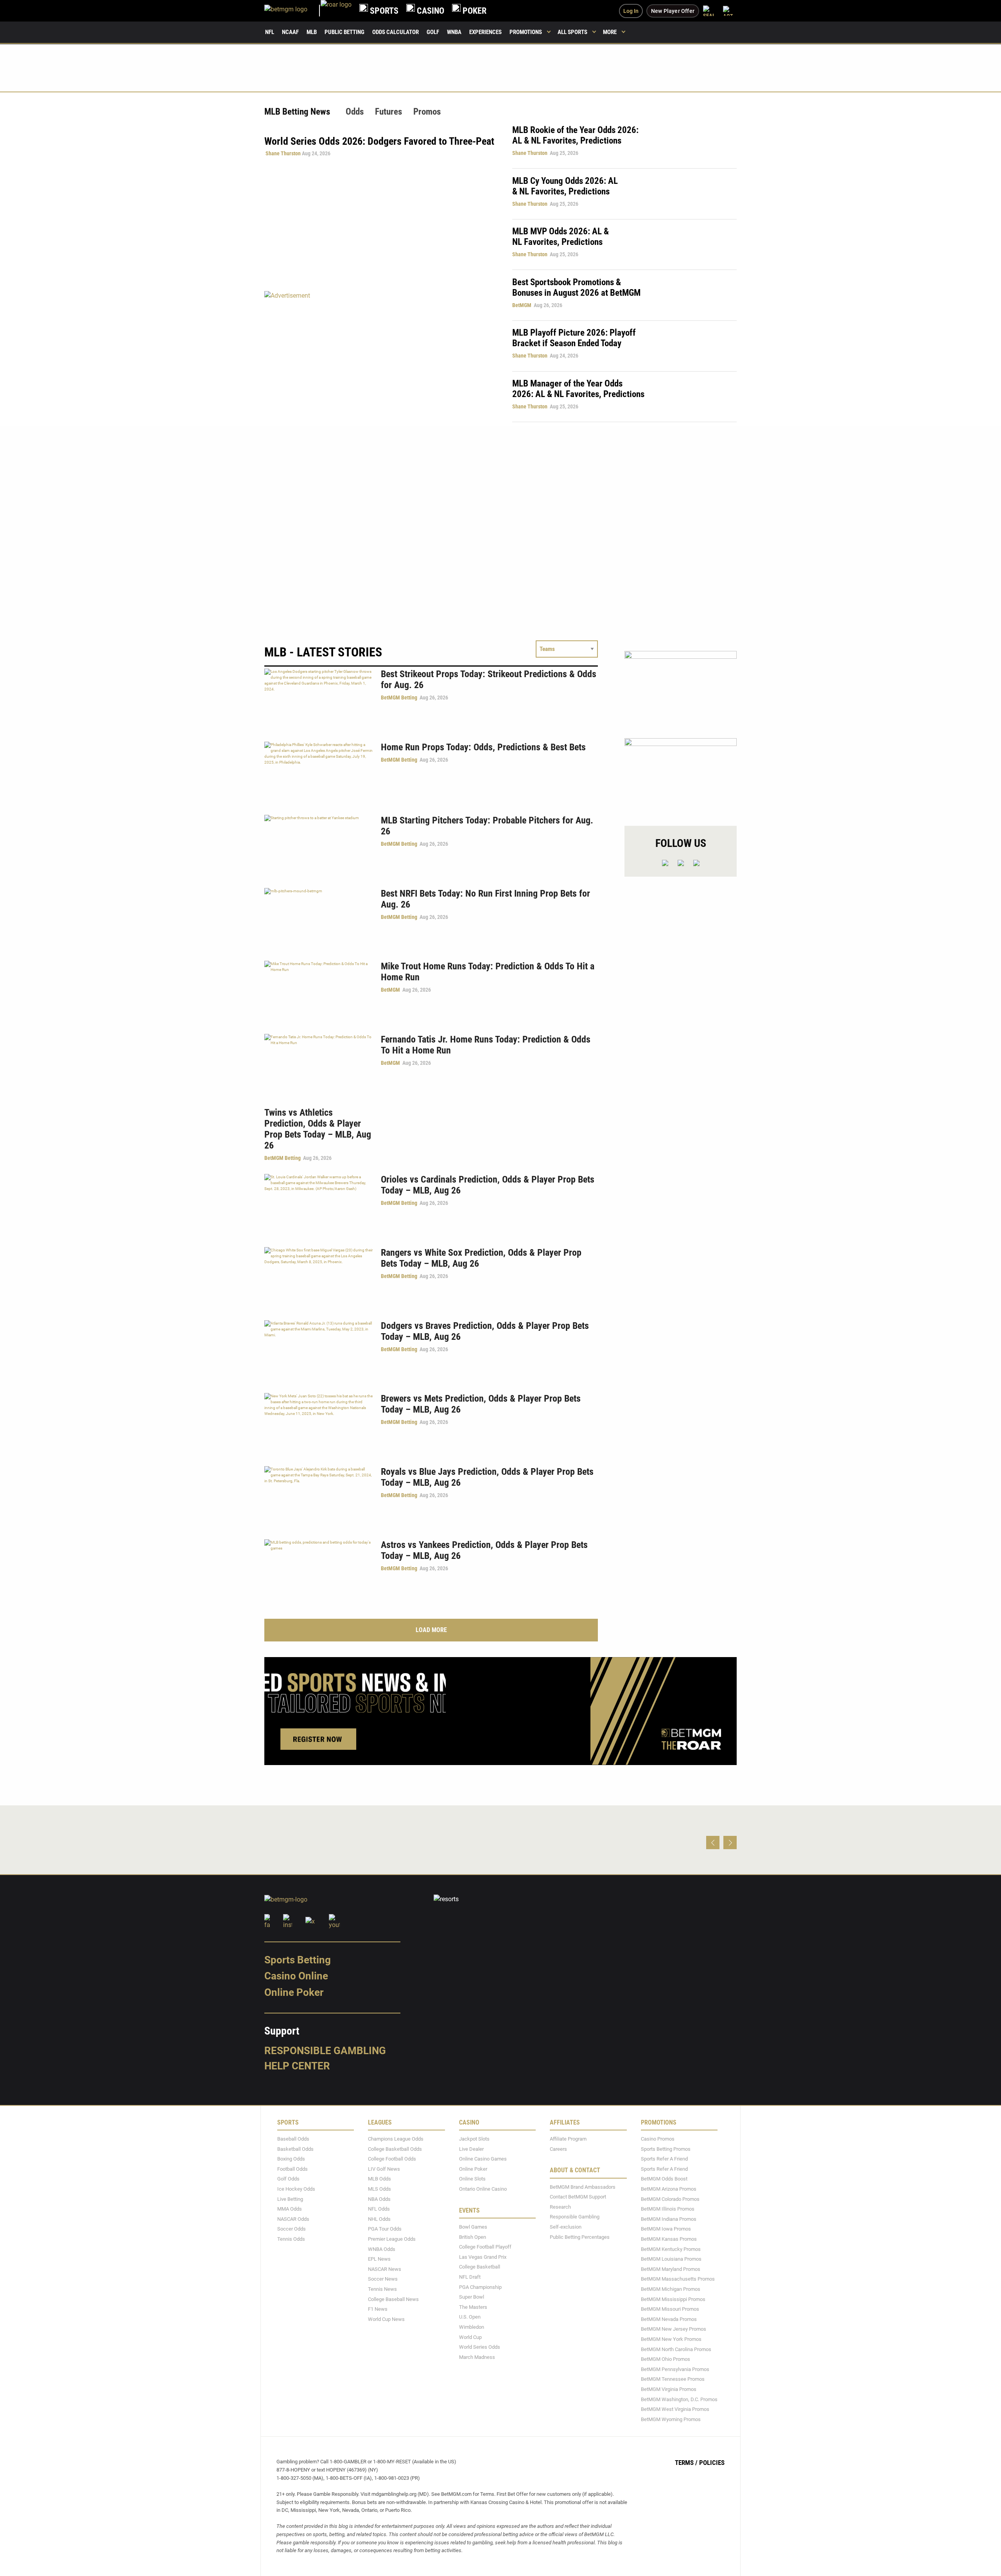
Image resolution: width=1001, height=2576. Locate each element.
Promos (427, 112)
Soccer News (383, 2279)
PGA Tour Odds (385, 2229)
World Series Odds (480, 2347)
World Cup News (386, 2319)
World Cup (470, 2337)
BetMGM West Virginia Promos (675, 2409)
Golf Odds (288, 2179)
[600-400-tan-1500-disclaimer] (681, 688)
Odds (355, 112)
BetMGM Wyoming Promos (671, 2419)
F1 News (378, 2309)
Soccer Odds (292, 2229)
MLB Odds (379, 2179)
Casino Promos (658, 2139)
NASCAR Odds (293, 2219)
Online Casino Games (483, 2159)
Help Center (297, 2066)
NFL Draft (470, 2277)
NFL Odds (379, 2209)
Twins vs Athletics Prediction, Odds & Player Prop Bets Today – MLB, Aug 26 (318, 1129)
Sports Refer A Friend (664, 2159)
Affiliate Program (568, 2139)
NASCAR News (385, 2269)
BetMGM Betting (399, 697)
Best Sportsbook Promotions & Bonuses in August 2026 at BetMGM (576, 288)
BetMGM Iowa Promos (666, 2229)
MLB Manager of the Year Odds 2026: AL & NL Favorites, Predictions (578, 389)
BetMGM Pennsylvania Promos (675, 2369)
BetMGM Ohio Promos (666, 2359)
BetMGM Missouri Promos (670, 2309)
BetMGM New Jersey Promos (674, 2329)
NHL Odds (379, 2219)
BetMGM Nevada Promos (669, 2319)
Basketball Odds (295, 2149)
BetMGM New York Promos (671, 2339)
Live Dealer (471, 2149)
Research (560, 2207)
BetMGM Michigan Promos (671, 2289)
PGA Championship (480, 2287)
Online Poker (294, 1992)
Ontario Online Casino (483, 2189)
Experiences (485, 32)
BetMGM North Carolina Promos (676, 2349)
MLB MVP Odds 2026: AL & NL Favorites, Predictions (561, 237)
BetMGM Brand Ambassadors (583, 2187)
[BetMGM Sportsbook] (292, 11)
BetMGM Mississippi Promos (673, 2299)
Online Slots (472, 2179)
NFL (270, 32)
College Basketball (480, 2267)
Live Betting (290, 2199)
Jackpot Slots (474, 2139)
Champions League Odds (396, 2139)
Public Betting (344, 32)
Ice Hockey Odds (296, 2189)
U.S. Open (470, 2317)
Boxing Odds (291, 2159)
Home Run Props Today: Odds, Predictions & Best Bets (483, 747)
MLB (312, 32)
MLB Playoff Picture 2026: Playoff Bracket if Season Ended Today (574, 338)
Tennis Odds (291, 2239)
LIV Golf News (384, 2169)
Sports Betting (298, 1960)
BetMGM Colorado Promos (670, 2199)
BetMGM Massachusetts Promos (678, 2279)
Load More (431, 1630)
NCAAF (290, 32)
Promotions (526, 32)
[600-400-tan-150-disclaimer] (681, 775)
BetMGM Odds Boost (664, 2179)
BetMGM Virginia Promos (669, 2389)
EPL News (379, 2259)
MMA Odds (290, 2209)
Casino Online (296, 1976)
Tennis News (382, 2289)
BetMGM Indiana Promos (669, 2219)
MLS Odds (379, 2189)
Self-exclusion (566, 2227)
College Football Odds (392, 2159)
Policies (712, 2463)
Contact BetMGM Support (578, 2197)
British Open (473, 2237)
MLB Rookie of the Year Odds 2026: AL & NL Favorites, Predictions (575, 135)
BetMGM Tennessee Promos (673, 2379)
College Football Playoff (485, 2247)
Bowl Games (473, 2227)
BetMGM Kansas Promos (669, 2239)
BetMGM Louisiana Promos (671, 2259)
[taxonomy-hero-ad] (380, 356)
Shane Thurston (283, 153)
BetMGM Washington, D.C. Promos (679, 2399)
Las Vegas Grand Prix (483, 2257)
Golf (433, 32)
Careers (558, 2149)
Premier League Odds (392, 2239)
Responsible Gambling (325, 2051)
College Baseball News (393, 2299)
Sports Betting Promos (666, 2149)
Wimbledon (472, 2327)
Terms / (686, 2463)
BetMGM (522, 305)
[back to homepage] (336, 11)
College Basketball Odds (395, 2149)
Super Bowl (472, 2297)
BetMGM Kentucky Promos (671, 2249)
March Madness (477, 2357)
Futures (388, 112)
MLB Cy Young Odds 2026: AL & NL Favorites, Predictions (565, 186)
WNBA (454, 32)
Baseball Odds (293, 2139)
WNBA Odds (382, 2249)
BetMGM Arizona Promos (669, 2189)
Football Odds (292, 2169)
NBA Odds (379, 2199)
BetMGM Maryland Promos (671, 2269)
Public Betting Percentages (580, 2237)
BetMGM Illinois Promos (668, 2209)
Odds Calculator (396, 32)
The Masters (473, 2307)
